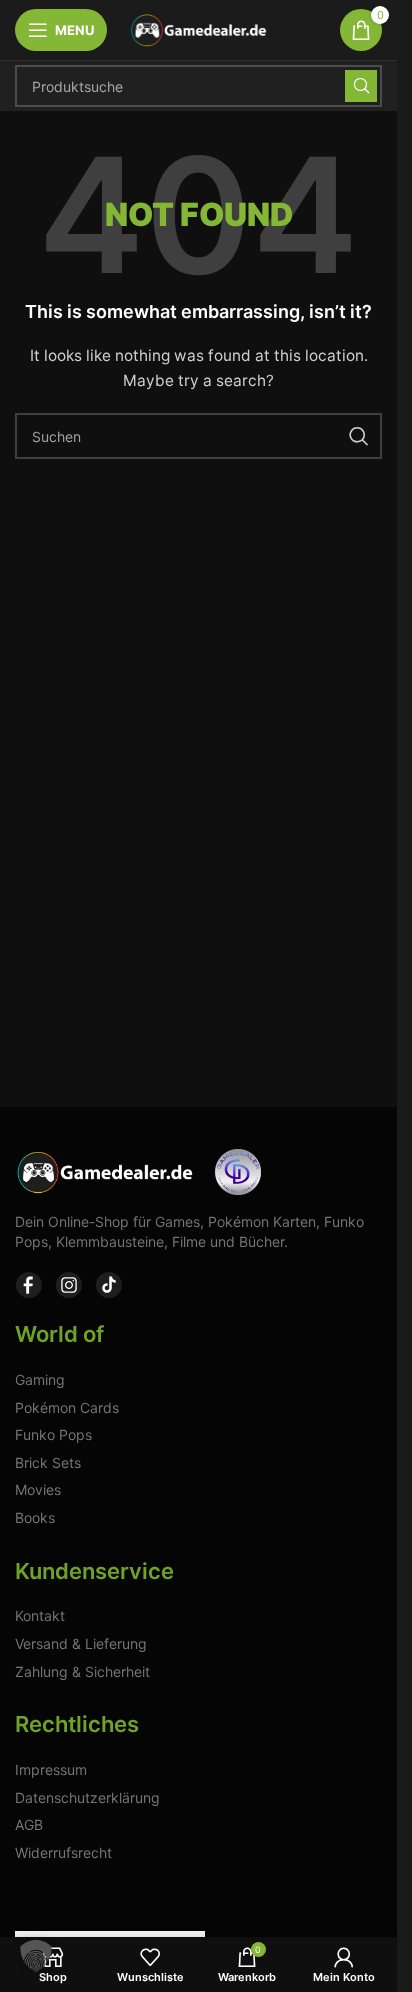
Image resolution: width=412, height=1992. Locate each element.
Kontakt (40, 1615)
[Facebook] (29, 1285)
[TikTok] (109, 1285)
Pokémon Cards (67, 1407)
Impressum (51, 1769)
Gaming (40, 1379)
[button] (36, 1956)
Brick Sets (48, 1462)
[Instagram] (69, 1285)
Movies (38, 1489)
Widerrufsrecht (63, 1852)
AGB (29, 1824)
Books (35, 1517)
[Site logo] (199, 28)
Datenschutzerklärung (87, 1797)
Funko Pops (53, 1434)
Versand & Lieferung (81, 1643)
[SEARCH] (361, 86)
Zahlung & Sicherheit (82, 1671)
